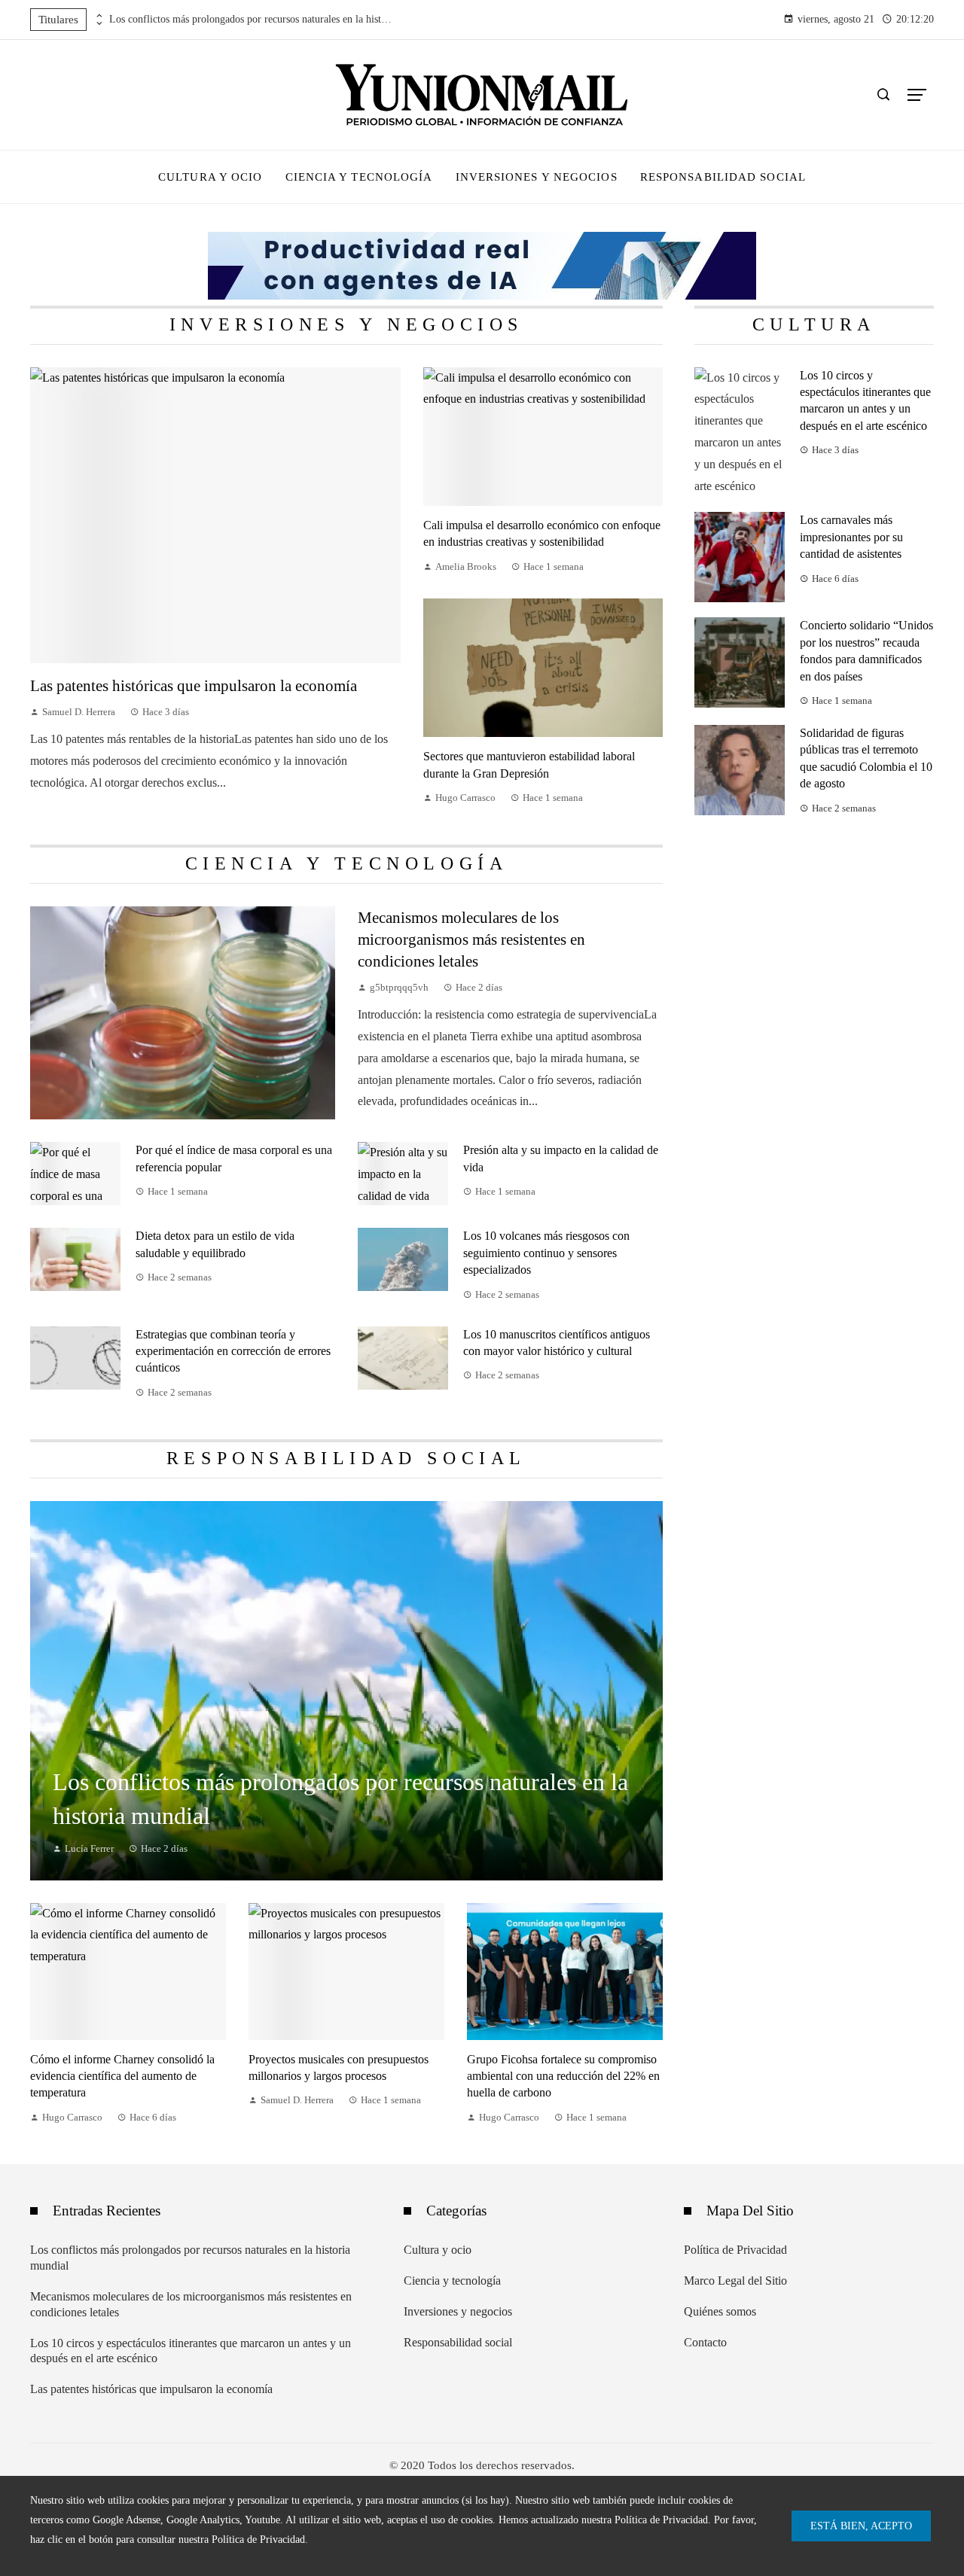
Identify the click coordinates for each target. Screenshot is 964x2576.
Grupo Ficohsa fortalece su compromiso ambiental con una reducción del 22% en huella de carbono (563, 2076)
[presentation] (98, 16)
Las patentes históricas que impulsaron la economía (194, 685)
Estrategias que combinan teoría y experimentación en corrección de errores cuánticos (233, 1351)
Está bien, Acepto (861, 2526)
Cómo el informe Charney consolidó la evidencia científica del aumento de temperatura (122, 2076)
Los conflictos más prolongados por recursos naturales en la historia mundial (252, 19)
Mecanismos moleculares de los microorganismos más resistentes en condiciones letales (471, 939)
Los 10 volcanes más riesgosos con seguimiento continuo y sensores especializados (546, 1253)
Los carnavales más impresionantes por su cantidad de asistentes (851, 537)
